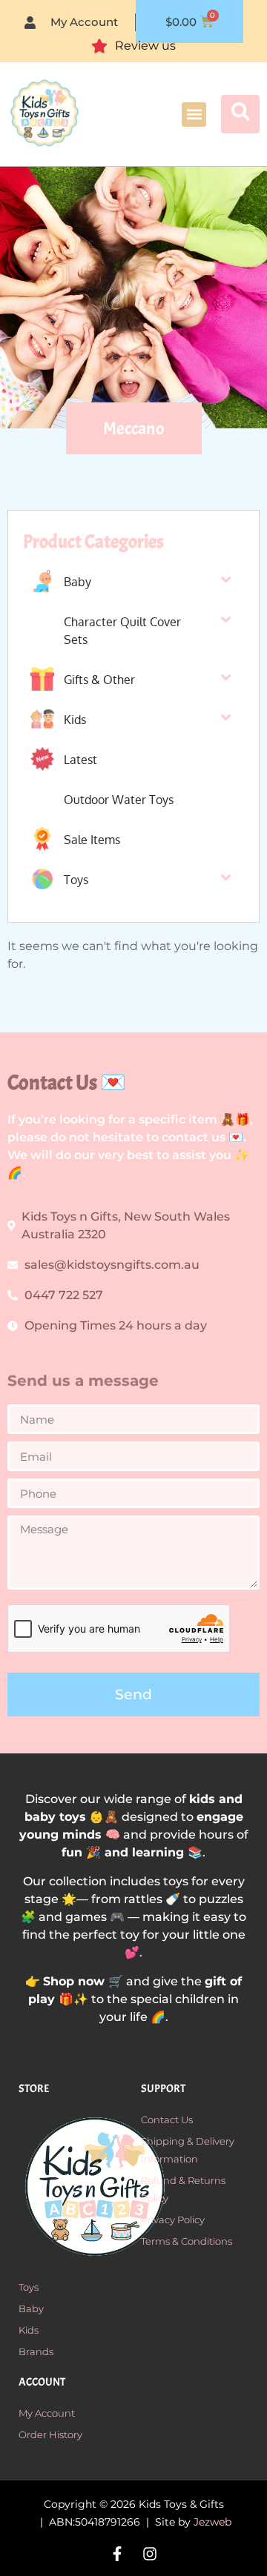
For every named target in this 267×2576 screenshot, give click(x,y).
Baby (78, 582)
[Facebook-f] (117, 2554)
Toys (76, 880)
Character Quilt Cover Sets (122, 631)
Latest (80, 760)
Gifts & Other (99, 680)
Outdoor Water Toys (119, 800)
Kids (75, 720)
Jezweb (212, 2522)
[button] (194, 114)
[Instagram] (150, 2554)
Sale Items (92, 840)
